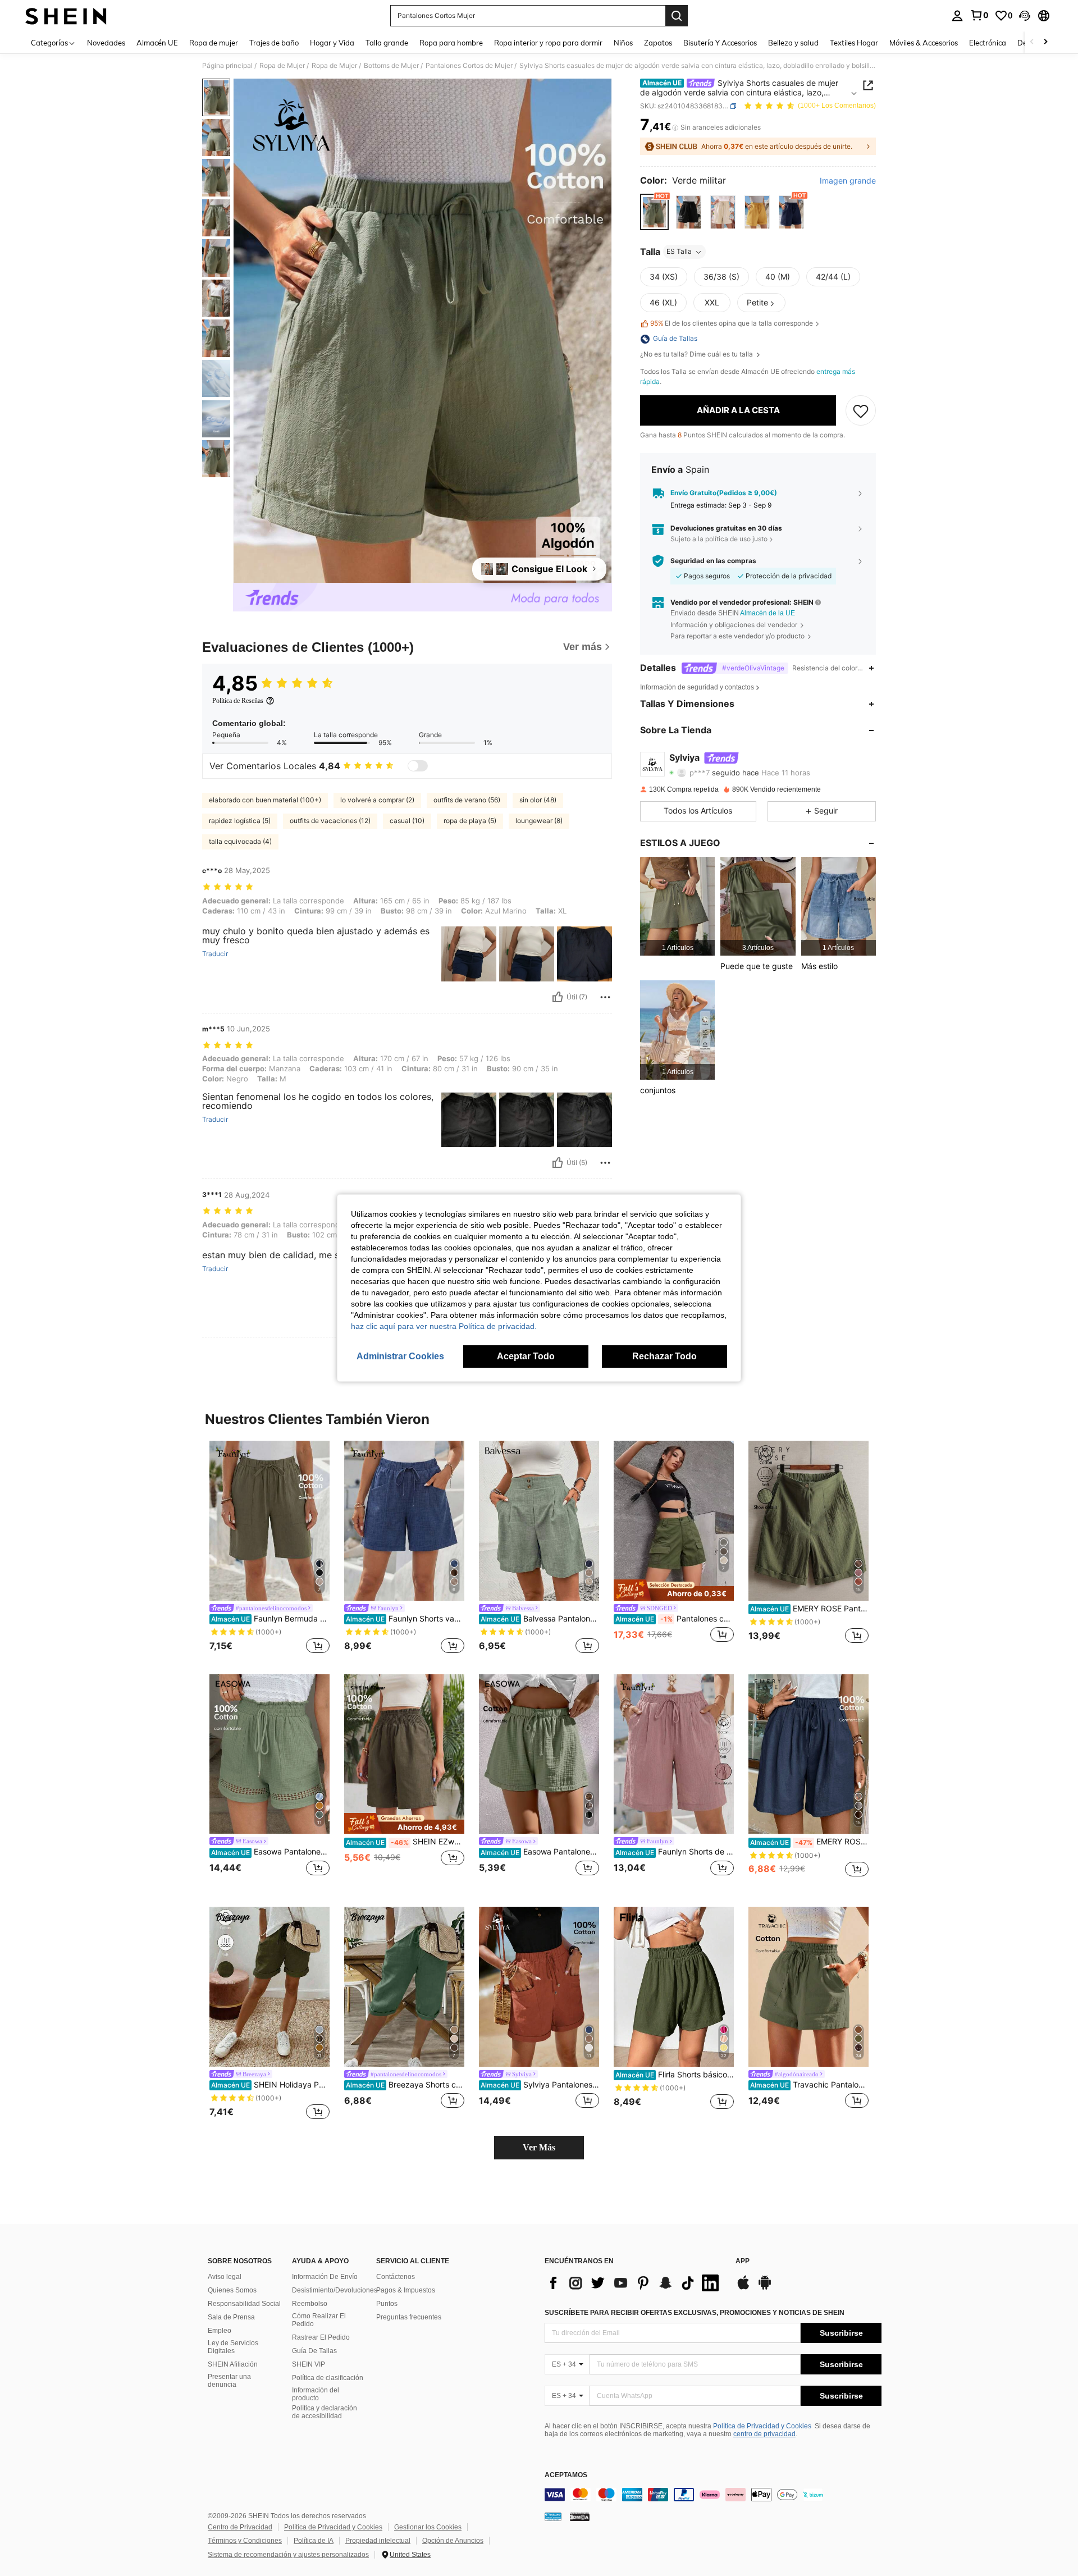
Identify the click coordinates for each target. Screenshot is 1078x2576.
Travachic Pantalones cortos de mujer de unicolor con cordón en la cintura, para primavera (809, 2085)
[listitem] (677, 906)
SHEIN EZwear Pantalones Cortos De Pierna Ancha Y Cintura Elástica (405, 1842)
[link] (979, 15)
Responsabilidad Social (244, 2304)
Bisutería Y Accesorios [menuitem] (720, 43)
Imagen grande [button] (848, 181)
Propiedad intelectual (378, 2541)
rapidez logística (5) (240, 821)
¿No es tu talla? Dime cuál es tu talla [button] (697, 355)
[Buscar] (677, 16)
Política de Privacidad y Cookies (762, 2426)
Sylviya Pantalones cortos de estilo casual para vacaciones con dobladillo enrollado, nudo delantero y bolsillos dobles (540, 2085)
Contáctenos (396, 2277)
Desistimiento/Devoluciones (335, 2290)
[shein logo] (66, 16)
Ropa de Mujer (282, 66)
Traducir (215, 954)
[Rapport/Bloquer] (605, 997)
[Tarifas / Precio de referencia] (675, 127)
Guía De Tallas (314, 2351)
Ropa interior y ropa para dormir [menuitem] (548, 43)
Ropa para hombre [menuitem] (451, 43)
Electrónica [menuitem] (988, 43)
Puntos (387, 2304)
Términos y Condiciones (245, 2541)
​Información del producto (316, 2394)
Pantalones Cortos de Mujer (469, 66)
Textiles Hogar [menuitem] (854, 43)
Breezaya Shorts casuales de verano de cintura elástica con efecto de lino (405, 2085)
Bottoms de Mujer (391, 66)
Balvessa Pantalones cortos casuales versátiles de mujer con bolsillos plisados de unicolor (540, 1619)
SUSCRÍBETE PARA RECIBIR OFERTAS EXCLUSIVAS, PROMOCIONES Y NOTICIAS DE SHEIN (695, 2313)
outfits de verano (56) (467, 800)
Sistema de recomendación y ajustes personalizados (288, 2555)
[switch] (418, 766)
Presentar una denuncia (229, 2381)
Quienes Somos (232, 2290)
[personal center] (957, 16)
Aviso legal (225, 2277)
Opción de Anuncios (453, 2541)
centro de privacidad (764, 2434)
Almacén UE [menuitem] (157, 43)
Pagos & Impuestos (406, 2290)
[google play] (765, 2288)
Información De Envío (325, 2277)
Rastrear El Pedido (321, 2337)
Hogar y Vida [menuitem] (332, 43)
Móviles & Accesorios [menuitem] (924, 43)
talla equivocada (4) (240, 841)
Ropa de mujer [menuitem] (214, 43)
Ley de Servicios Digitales (233, 2347)
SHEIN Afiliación (233, 2364)
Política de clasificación (328, 2378)
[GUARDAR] (861, 410)
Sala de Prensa (231, 2317)
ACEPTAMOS (566, 2475)
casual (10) (407, 821)
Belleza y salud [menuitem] (793, 43)
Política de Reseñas (238, 701)
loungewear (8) (539, 821)
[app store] (743, 2288)
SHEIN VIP (309, 2364)
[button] (1025, 16)
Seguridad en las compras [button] (713, 561)
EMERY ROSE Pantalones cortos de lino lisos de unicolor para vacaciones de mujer (809, 1609)
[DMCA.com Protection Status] (580, 2516)
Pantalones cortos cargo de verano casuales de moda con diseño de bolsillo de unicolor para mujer (675, 1619)
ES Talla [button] (679, 252)
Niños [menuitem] (623, 43)
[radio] (654, 212)
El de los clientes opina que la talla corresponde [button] (732, 324)
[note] (674, 1590)
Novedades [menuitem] (106, 43)
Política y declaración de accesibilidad (325, 2412)
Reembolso (310, 2304)
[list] (634, 2283)
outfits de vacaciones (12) (330, 821)
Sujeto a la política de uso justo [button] (719, 539)
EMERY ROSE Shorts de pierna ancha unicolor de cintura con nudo (809, 1842)
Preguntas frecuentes (409, 2317)
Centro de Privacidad (240, 2527)
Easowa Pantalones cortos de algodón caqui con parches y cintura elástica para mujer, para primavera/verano (270, 1852)
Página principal (227, 66)
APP (743, 2261)
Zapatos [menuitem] (658, 43)
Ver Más (539, 2147)
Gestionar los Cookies (428, 2527)
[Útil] (558, 997)
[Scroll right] (1045, 42)
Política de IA (314, 2541)
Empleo (220, 2331)
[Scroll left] (1032, 42)
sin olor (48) (538, 800)
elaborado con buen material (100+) (265, 800)
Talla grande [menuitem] (387, 43)
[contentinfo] (713, 2495)
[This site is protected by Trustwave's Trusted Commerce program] (553, 2516)
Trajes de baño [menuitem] (274, 43)
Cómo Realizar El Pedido (319, 2320)
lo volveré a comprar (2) (377, 800)
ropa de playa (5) (470, 821)
